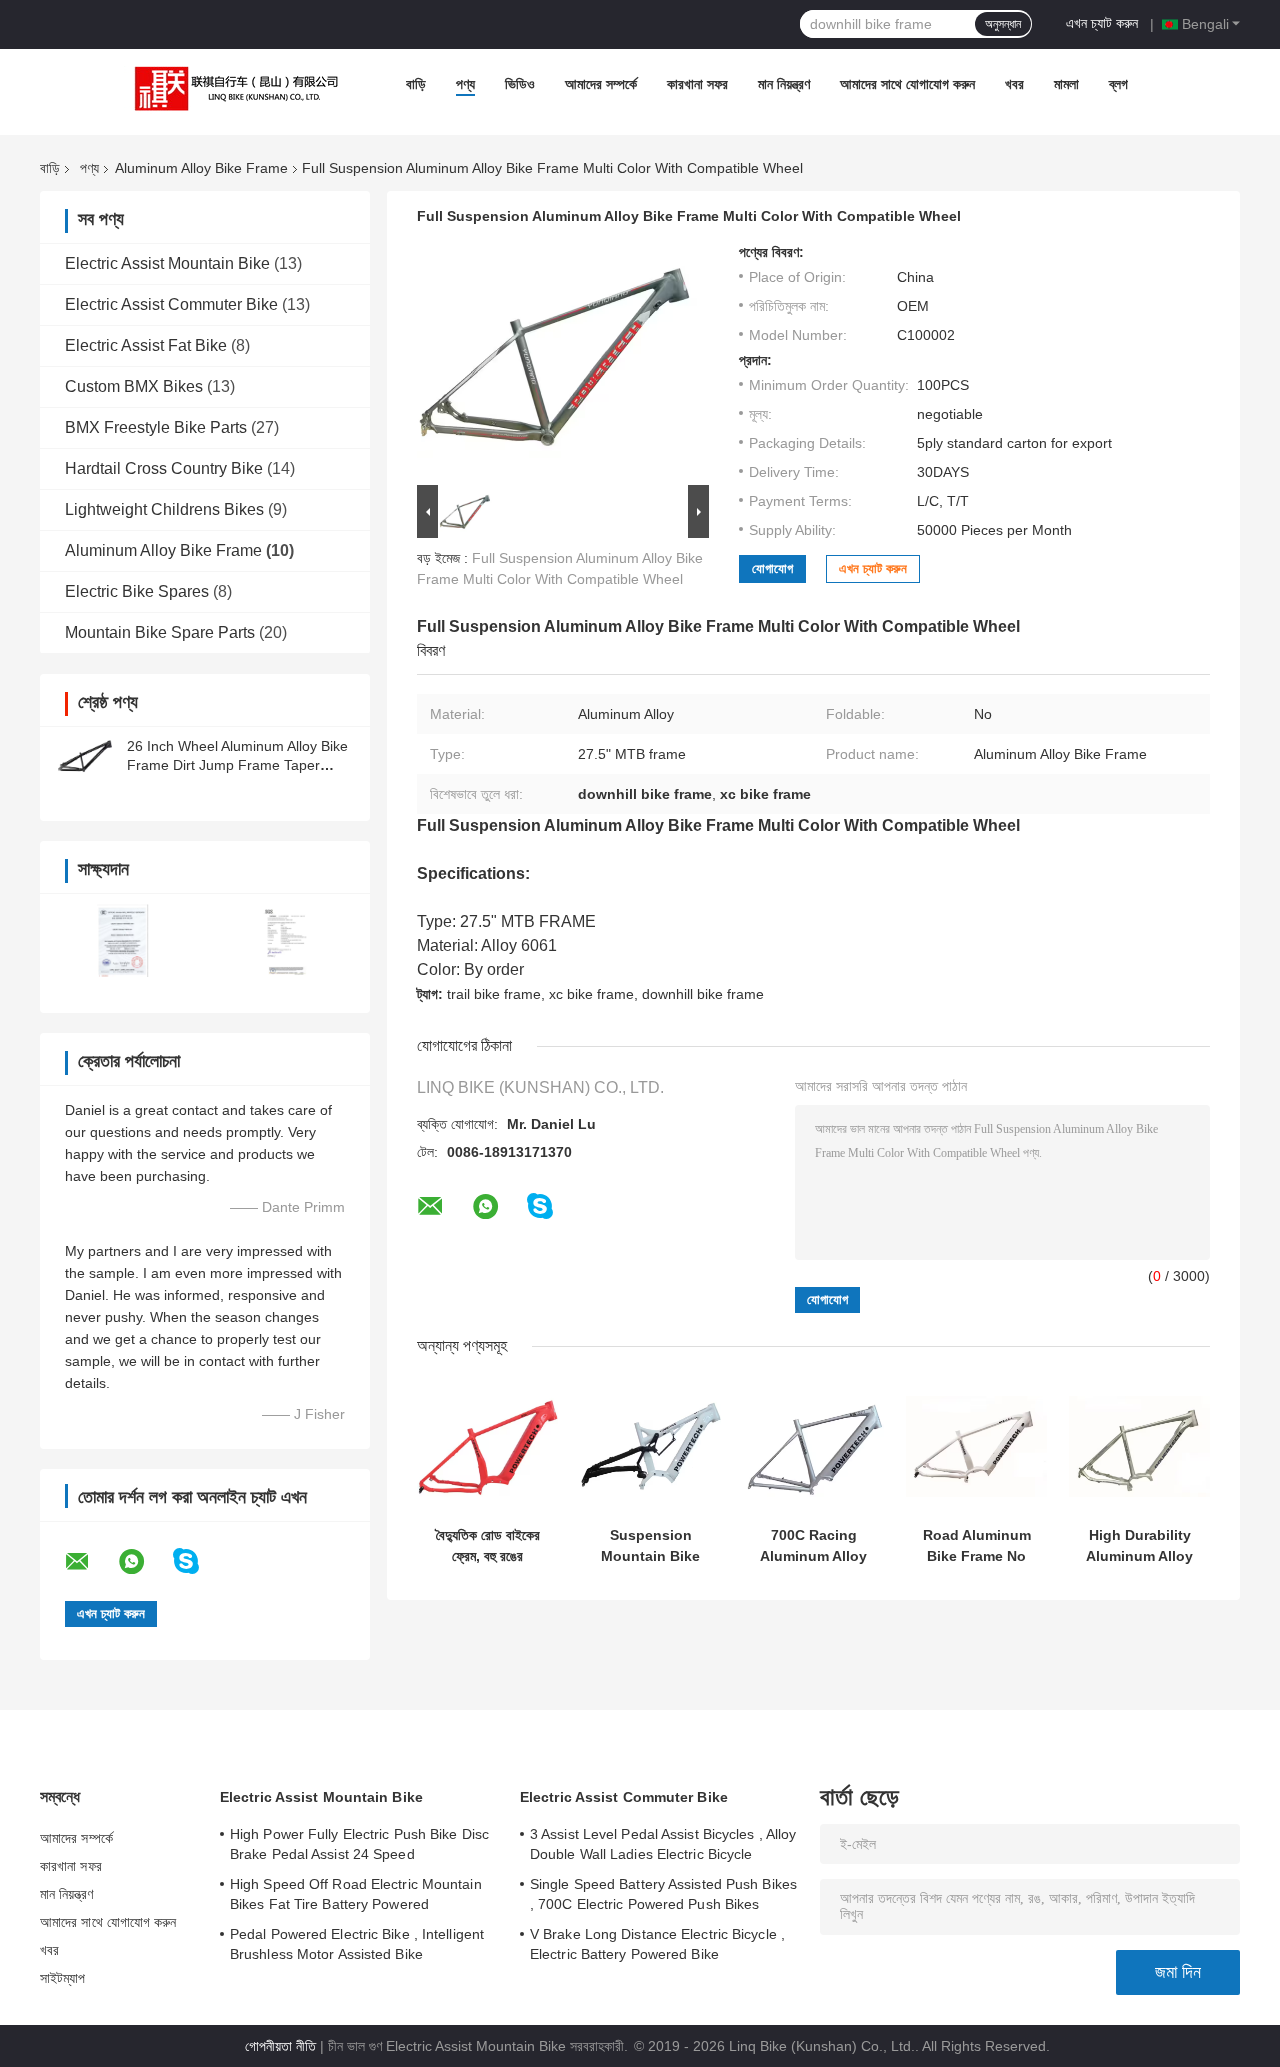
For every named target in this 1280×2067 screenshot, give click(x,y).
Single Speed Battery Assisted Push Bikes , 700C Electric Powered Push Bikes (663, 1894)
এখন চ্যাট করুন (1102, 23)
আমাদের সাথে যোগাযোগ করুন (907, 84)
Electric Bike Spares (137, 591)
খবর (1014, 84)
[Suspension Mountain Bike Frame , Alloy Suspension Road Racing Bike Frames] (650, 1446)
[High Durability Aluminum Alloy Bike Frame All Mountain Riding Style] (1139, 1446)
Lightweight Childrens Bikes (164, 509)
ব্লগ (1118, 84)
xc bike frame (591, 994)
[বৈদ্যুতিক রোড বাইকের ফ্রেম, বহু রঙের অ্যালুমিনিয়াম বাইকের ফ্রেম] (487, 1446)
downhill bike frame (703, 994)
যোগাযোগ (772, 568)
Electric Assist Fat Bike (146, 345)
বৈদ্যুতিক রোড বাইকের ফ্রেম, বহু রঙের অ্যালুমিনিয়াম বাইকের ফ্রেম (488, 1546)
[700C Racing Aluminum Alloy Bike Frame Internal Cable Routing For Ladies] (813, 1446)
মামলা (1066, 84)
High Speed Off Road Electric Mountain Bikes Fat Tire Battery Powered (356, 1894)
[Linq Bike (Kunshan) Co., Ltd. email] (90, 1562)
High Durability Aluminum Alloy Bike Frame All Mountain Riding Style (1140, 1546)
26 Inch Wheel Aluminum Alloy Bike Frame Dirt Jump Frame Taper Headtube (237, 765)
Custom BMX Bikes (134, 386)
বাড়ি (416, 84)
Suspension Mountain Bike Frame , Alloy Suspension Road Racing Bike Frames (650, 1546)
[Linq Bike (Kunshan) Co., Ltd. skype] (198, 1561)
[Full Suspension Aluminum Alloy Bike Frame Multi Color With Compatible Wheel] (557, 362)
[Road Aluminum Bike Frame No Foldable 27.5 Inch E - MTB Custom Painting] (976, 1446)
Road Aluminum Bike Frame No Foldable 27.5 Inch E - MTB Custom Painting (977, 1546)
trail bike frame (494, 994)
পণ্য (465, 84)
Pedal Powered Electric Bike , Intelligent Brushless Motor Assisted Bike (357, 1944)
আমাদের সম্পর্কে (601, 84)
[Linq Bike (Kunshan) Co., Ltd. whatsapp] (144, 1562)
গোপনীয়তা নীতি (280, 2046)
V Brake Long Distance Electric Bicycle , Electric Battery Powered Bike (657, 1944)
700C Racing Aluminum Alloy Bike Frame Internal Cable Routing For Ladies (813, 1546)
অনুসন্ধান (1003, 24)
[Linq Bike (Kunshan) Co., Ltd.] (232, 89)
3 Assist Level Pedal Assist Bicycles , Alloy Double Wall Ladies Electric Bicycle (663, 1844)
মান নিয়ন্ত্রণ (784, 84)
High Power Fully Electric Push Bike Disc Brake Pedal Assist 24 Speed (359, 1844)
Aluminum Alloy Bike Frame (201, 168)
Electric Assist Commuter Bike (171, 304)
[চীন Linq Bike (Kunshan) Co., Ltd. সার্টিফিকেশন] (122, 940)
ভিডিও (520, 84)
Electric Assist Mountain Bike (167, 263)
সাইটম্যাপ (63, 1978)
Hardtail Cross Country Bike (164, 468)
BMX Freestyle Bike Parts (156, 427)
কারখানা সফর (697, 84)
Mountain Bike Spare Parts (160, 632)
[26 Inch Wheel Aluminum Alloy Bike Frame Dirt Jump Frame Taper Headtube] (85, 756)
